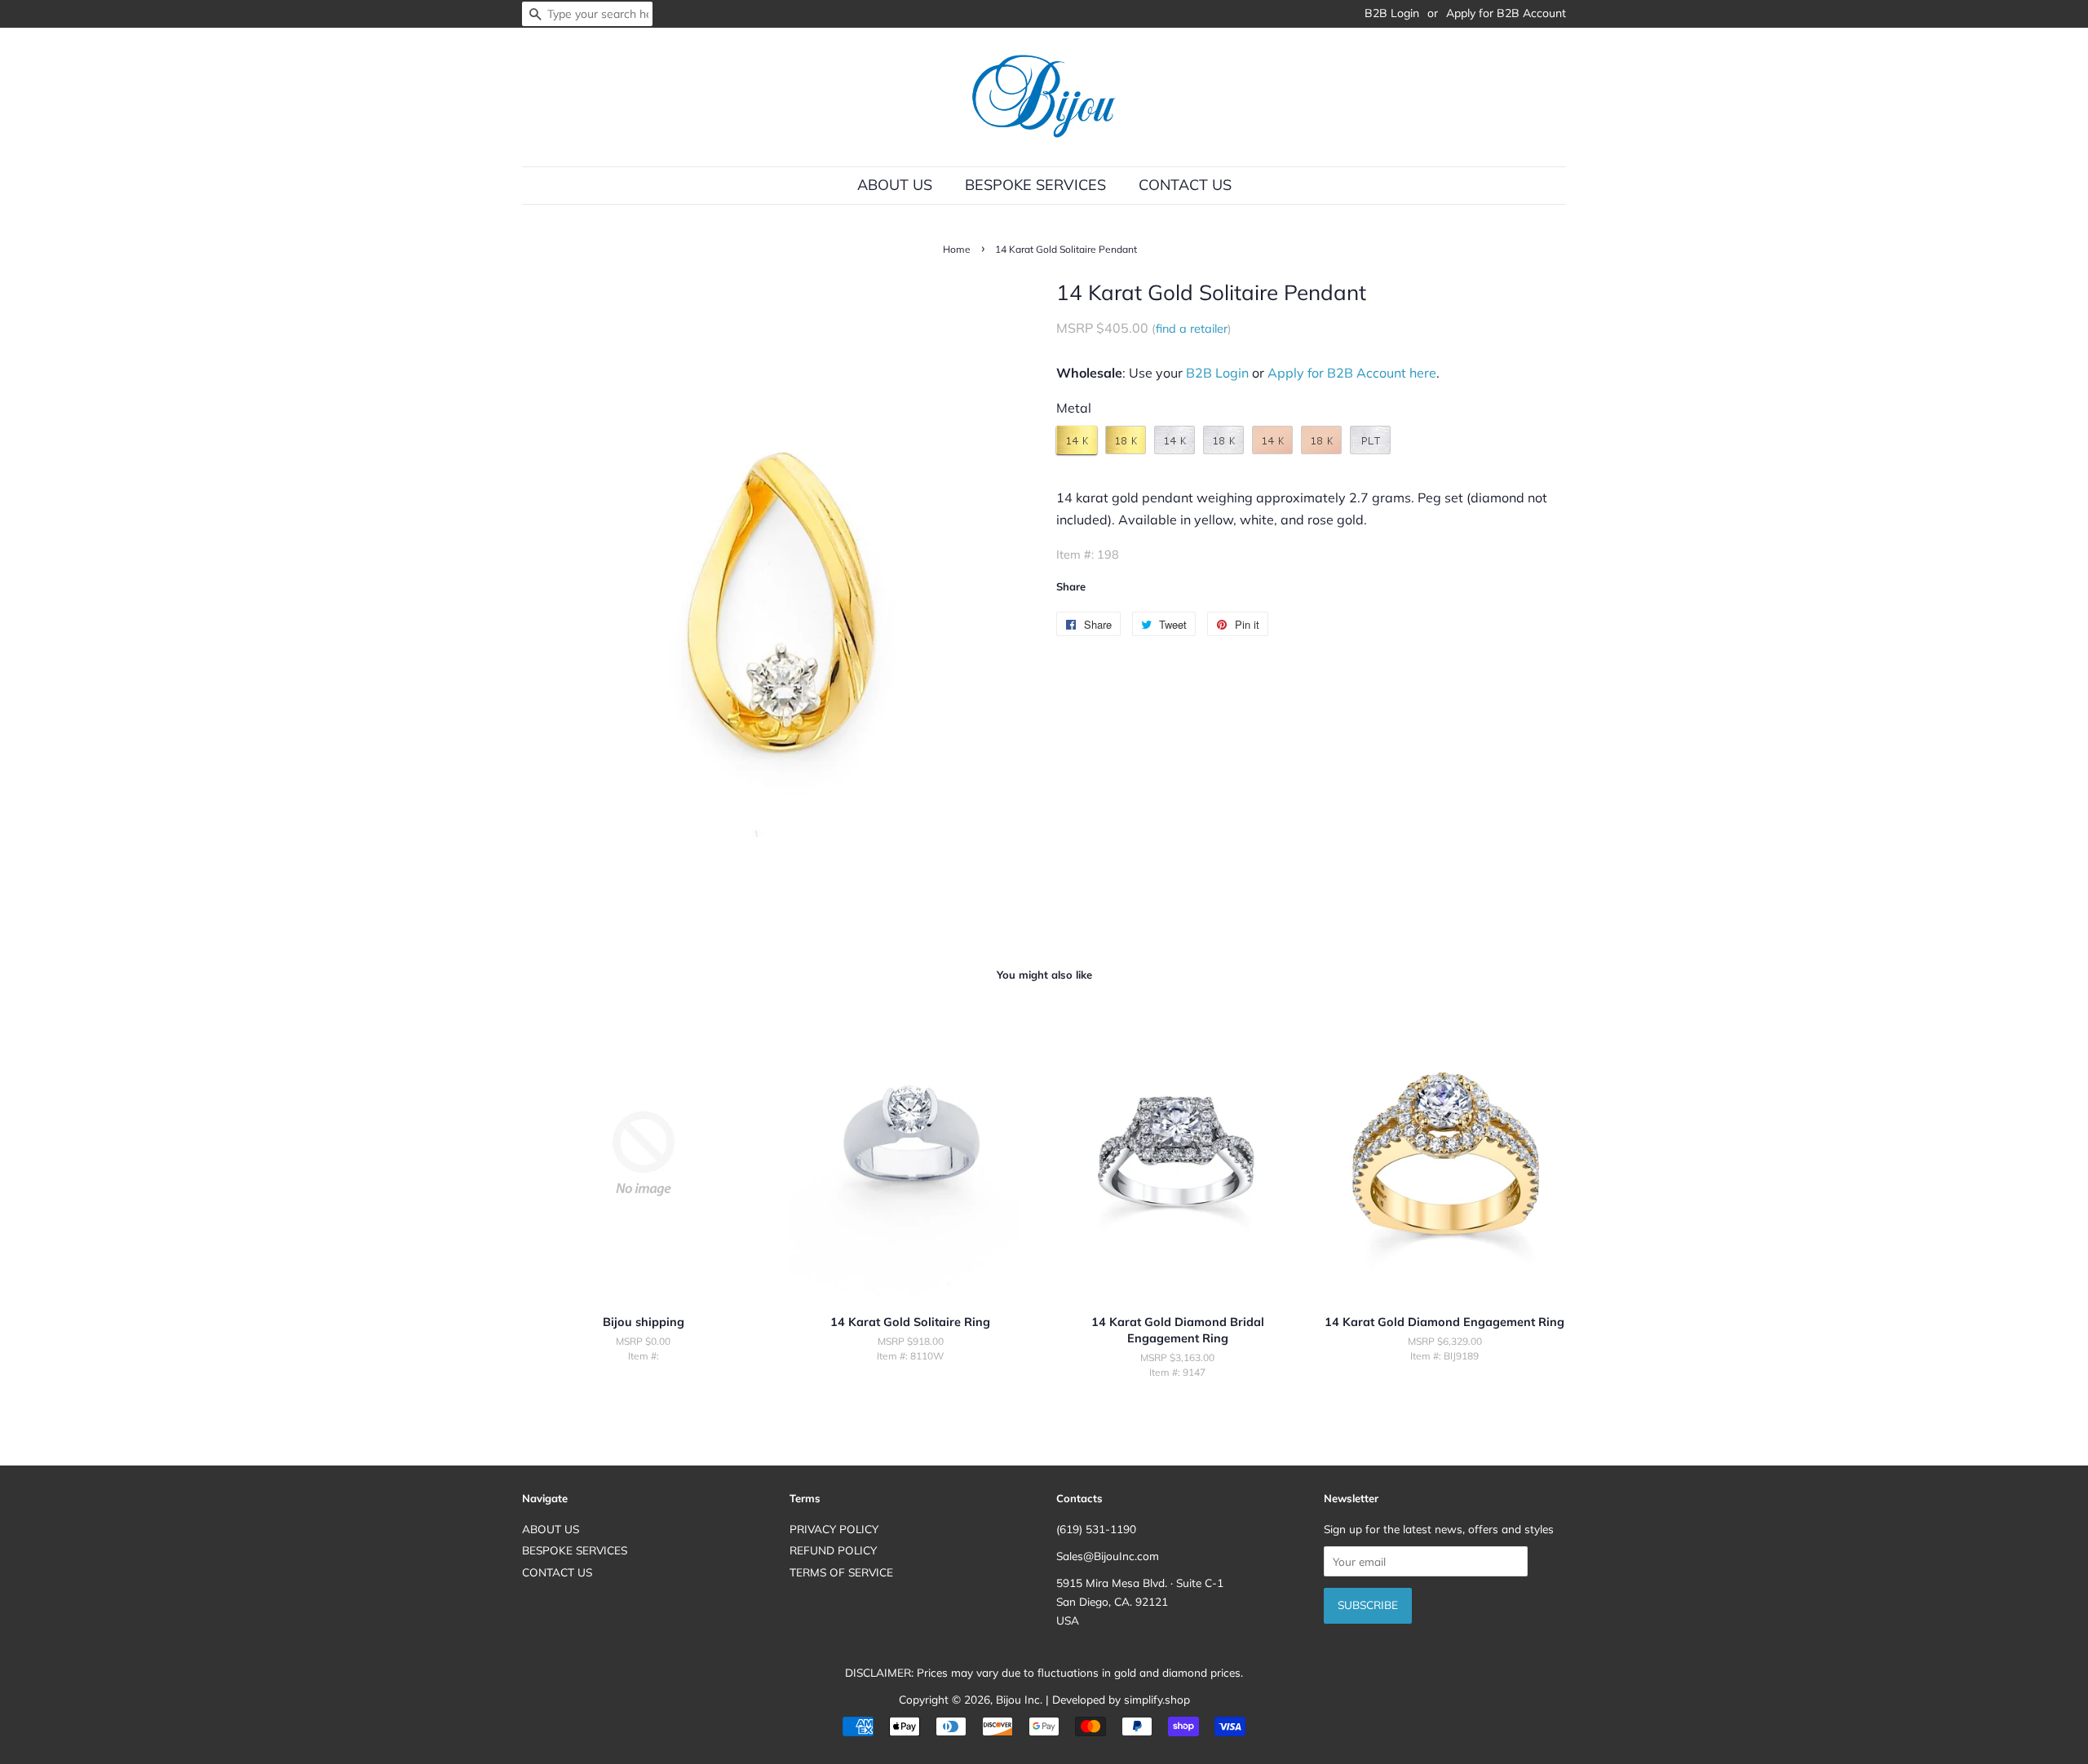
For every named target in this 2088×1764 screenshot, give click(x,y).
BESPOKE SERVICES (1035, 185)
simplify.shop (1157, 1699)
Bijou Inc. (1019, 1699)
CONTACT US (1185, 185)
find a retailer (1192, 329)
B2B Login (1392, 13)
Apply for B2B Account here (1352, 373)
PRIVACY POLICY (834, 1529)
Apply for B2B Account (1506, 13)
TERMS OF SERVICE (841, 1572)
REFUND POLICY (833, 1550)
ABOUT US (895, 185)
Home (957, 249)
